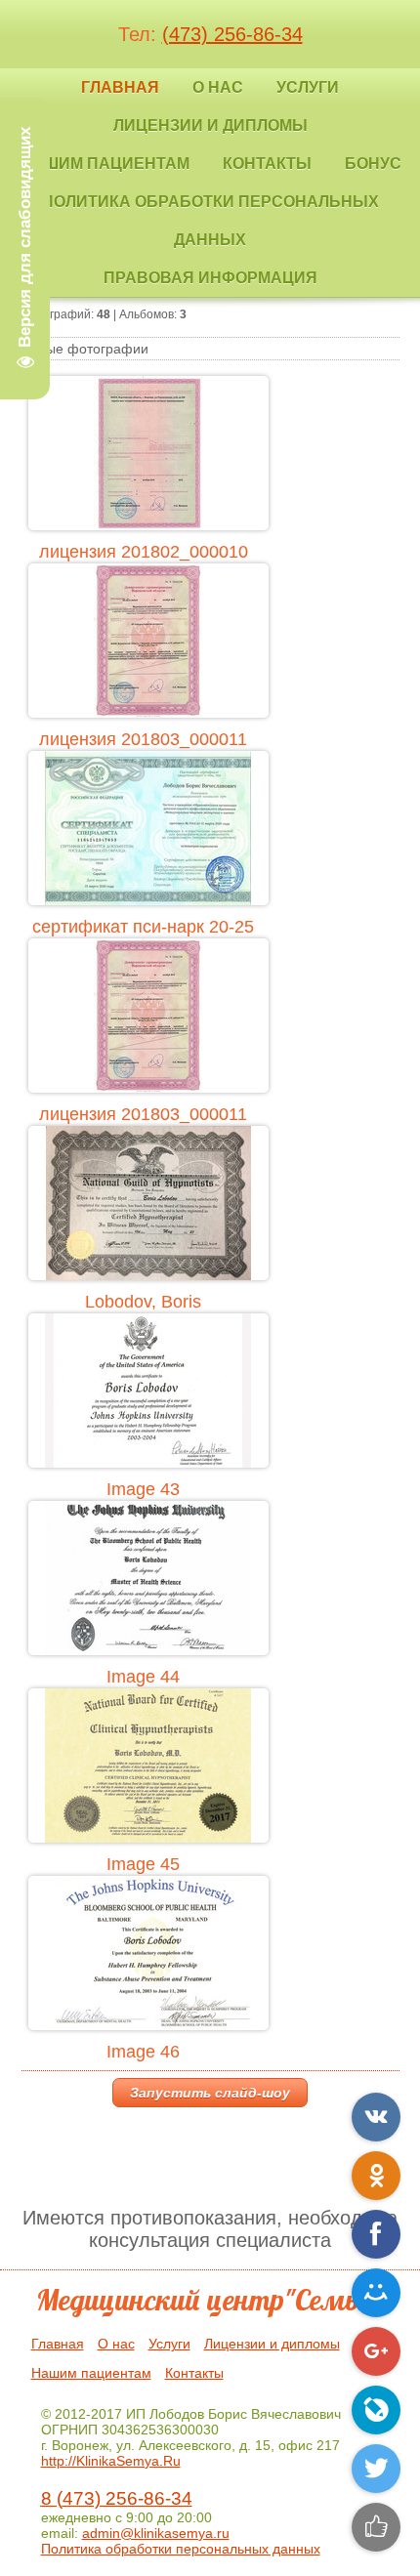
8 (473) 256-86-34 (117, 2498)
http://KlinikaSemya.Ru (111, 2461)
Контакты (194, 2373)
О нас (116, 2344)
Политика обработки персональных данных (181, 2549)
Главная (58, 2344)
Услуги (169, 2344)
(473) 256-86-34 (232, 34)
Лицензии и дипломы (272, 2344)
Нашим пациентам (91, 2373)
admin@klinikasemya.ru (156, 2533)
